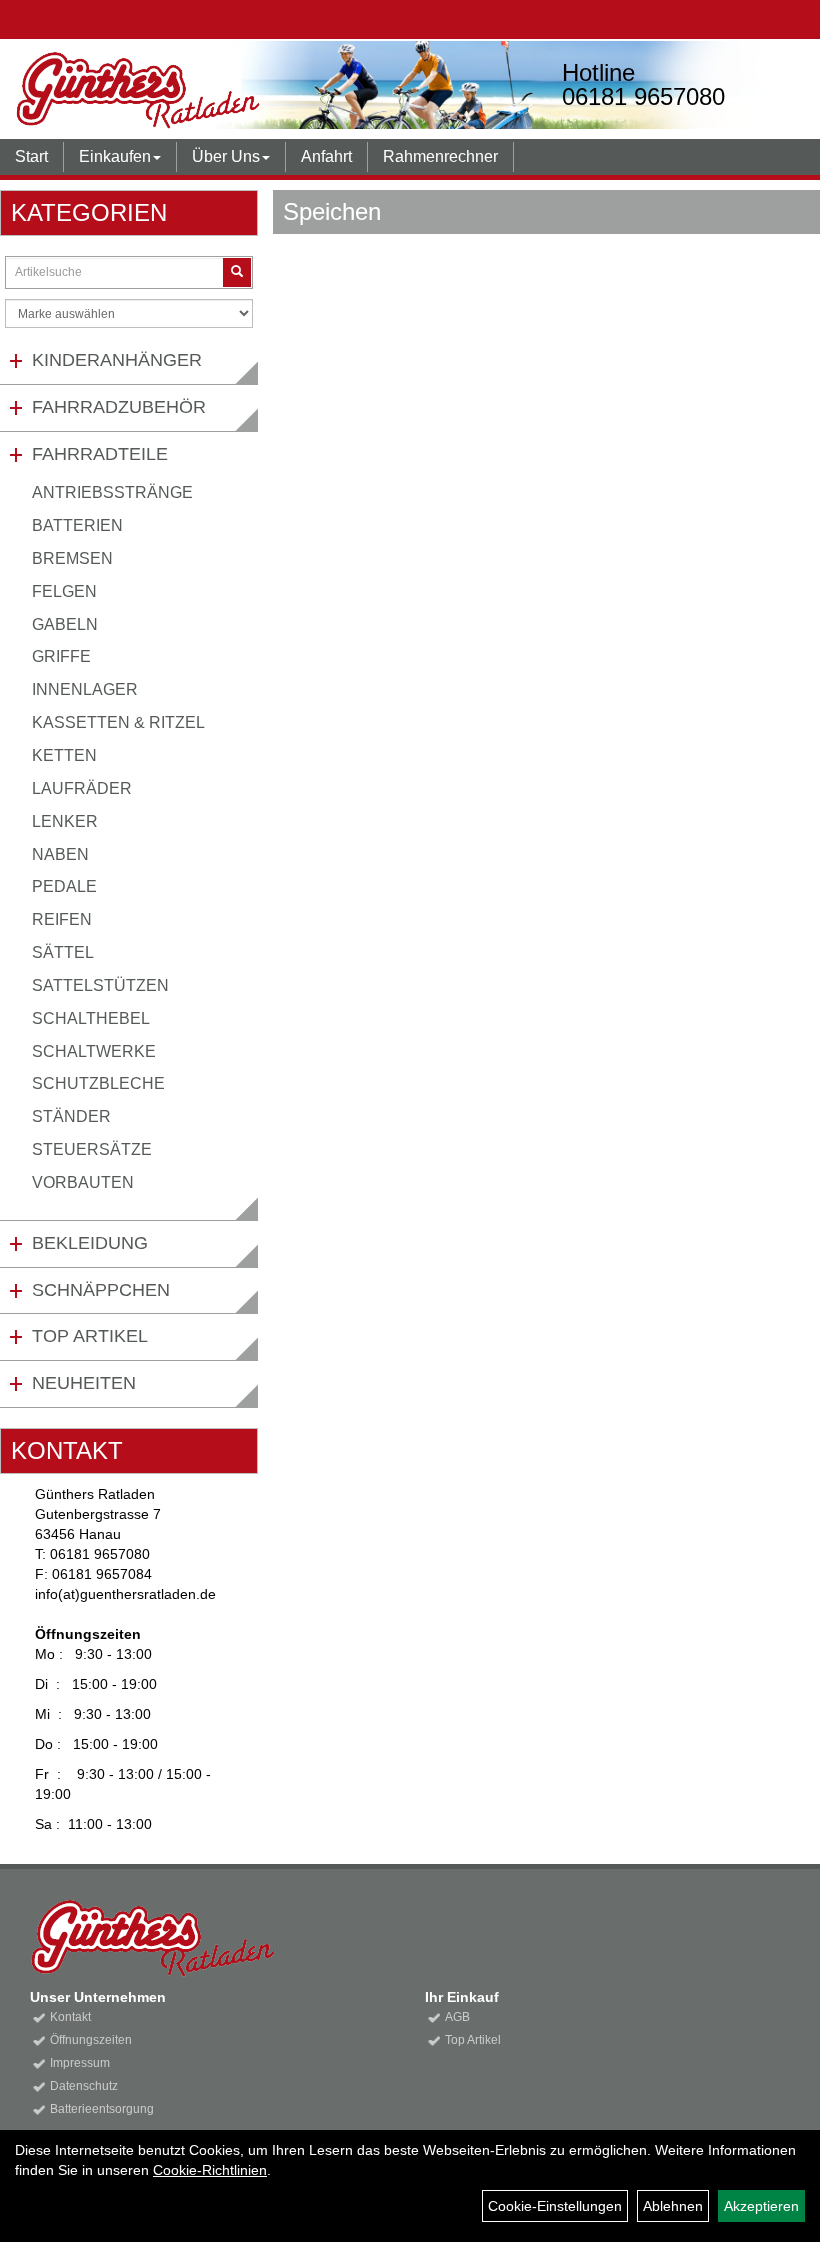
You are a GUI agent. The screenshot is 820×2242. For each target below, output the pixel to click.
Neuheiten (84, 1383)
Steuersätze (92, 1149)
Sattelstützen (100, 985)
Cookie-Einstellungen (555, 2206)
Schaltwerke (94, 1051)
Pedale (64, 886)
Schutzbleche (98, 1083)
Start (31, 156)
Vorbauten (83, 1182)
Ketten (64, 755)
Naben (60, 854)
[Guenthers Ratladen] (197, 90)
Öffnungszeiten (91, 2040)
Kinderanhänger (117, 360)
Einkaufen (115, 156)
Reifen (62, 919)
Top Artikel (90, 1336)
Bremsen (72, 558)
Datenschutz (84, 2086)
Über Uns (226, 156)
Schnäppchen (101, 1290)
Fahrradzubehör (119, 407)
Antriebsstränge (112, 492)
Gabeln (65, 624)
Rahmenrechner (440, 156)
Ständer (71, 1116)
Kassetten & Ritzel (118, 722)
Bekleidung (90, 1243)
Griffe (61, 656)
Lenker (65, 821)
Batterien (77, 525)
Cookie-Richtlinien (210, 2170)
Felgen (64, 591)
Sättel (63, 952)
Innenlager (85, 689)
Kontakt (70, 2017)
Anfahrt (326, 156)
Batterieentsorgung (102, 2109)
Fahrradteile (100, 454)
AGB (457, 2017)
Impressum (80, 2063)
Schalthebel (91, 1018)
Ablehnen (673, 2206)
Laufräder (82, 788)
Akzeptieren (761, 2206)
